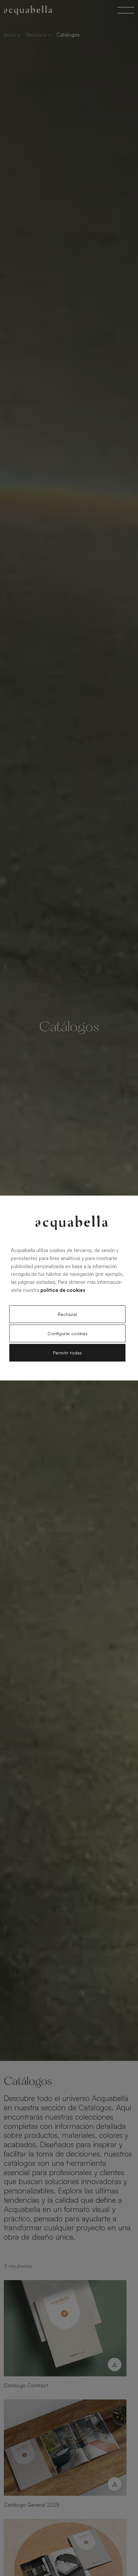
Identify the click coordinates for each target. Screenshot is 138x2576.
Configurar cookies (68, 1333)
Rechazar (68, 1314)
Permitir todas (67, 1353)
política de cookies (63, 1290)
